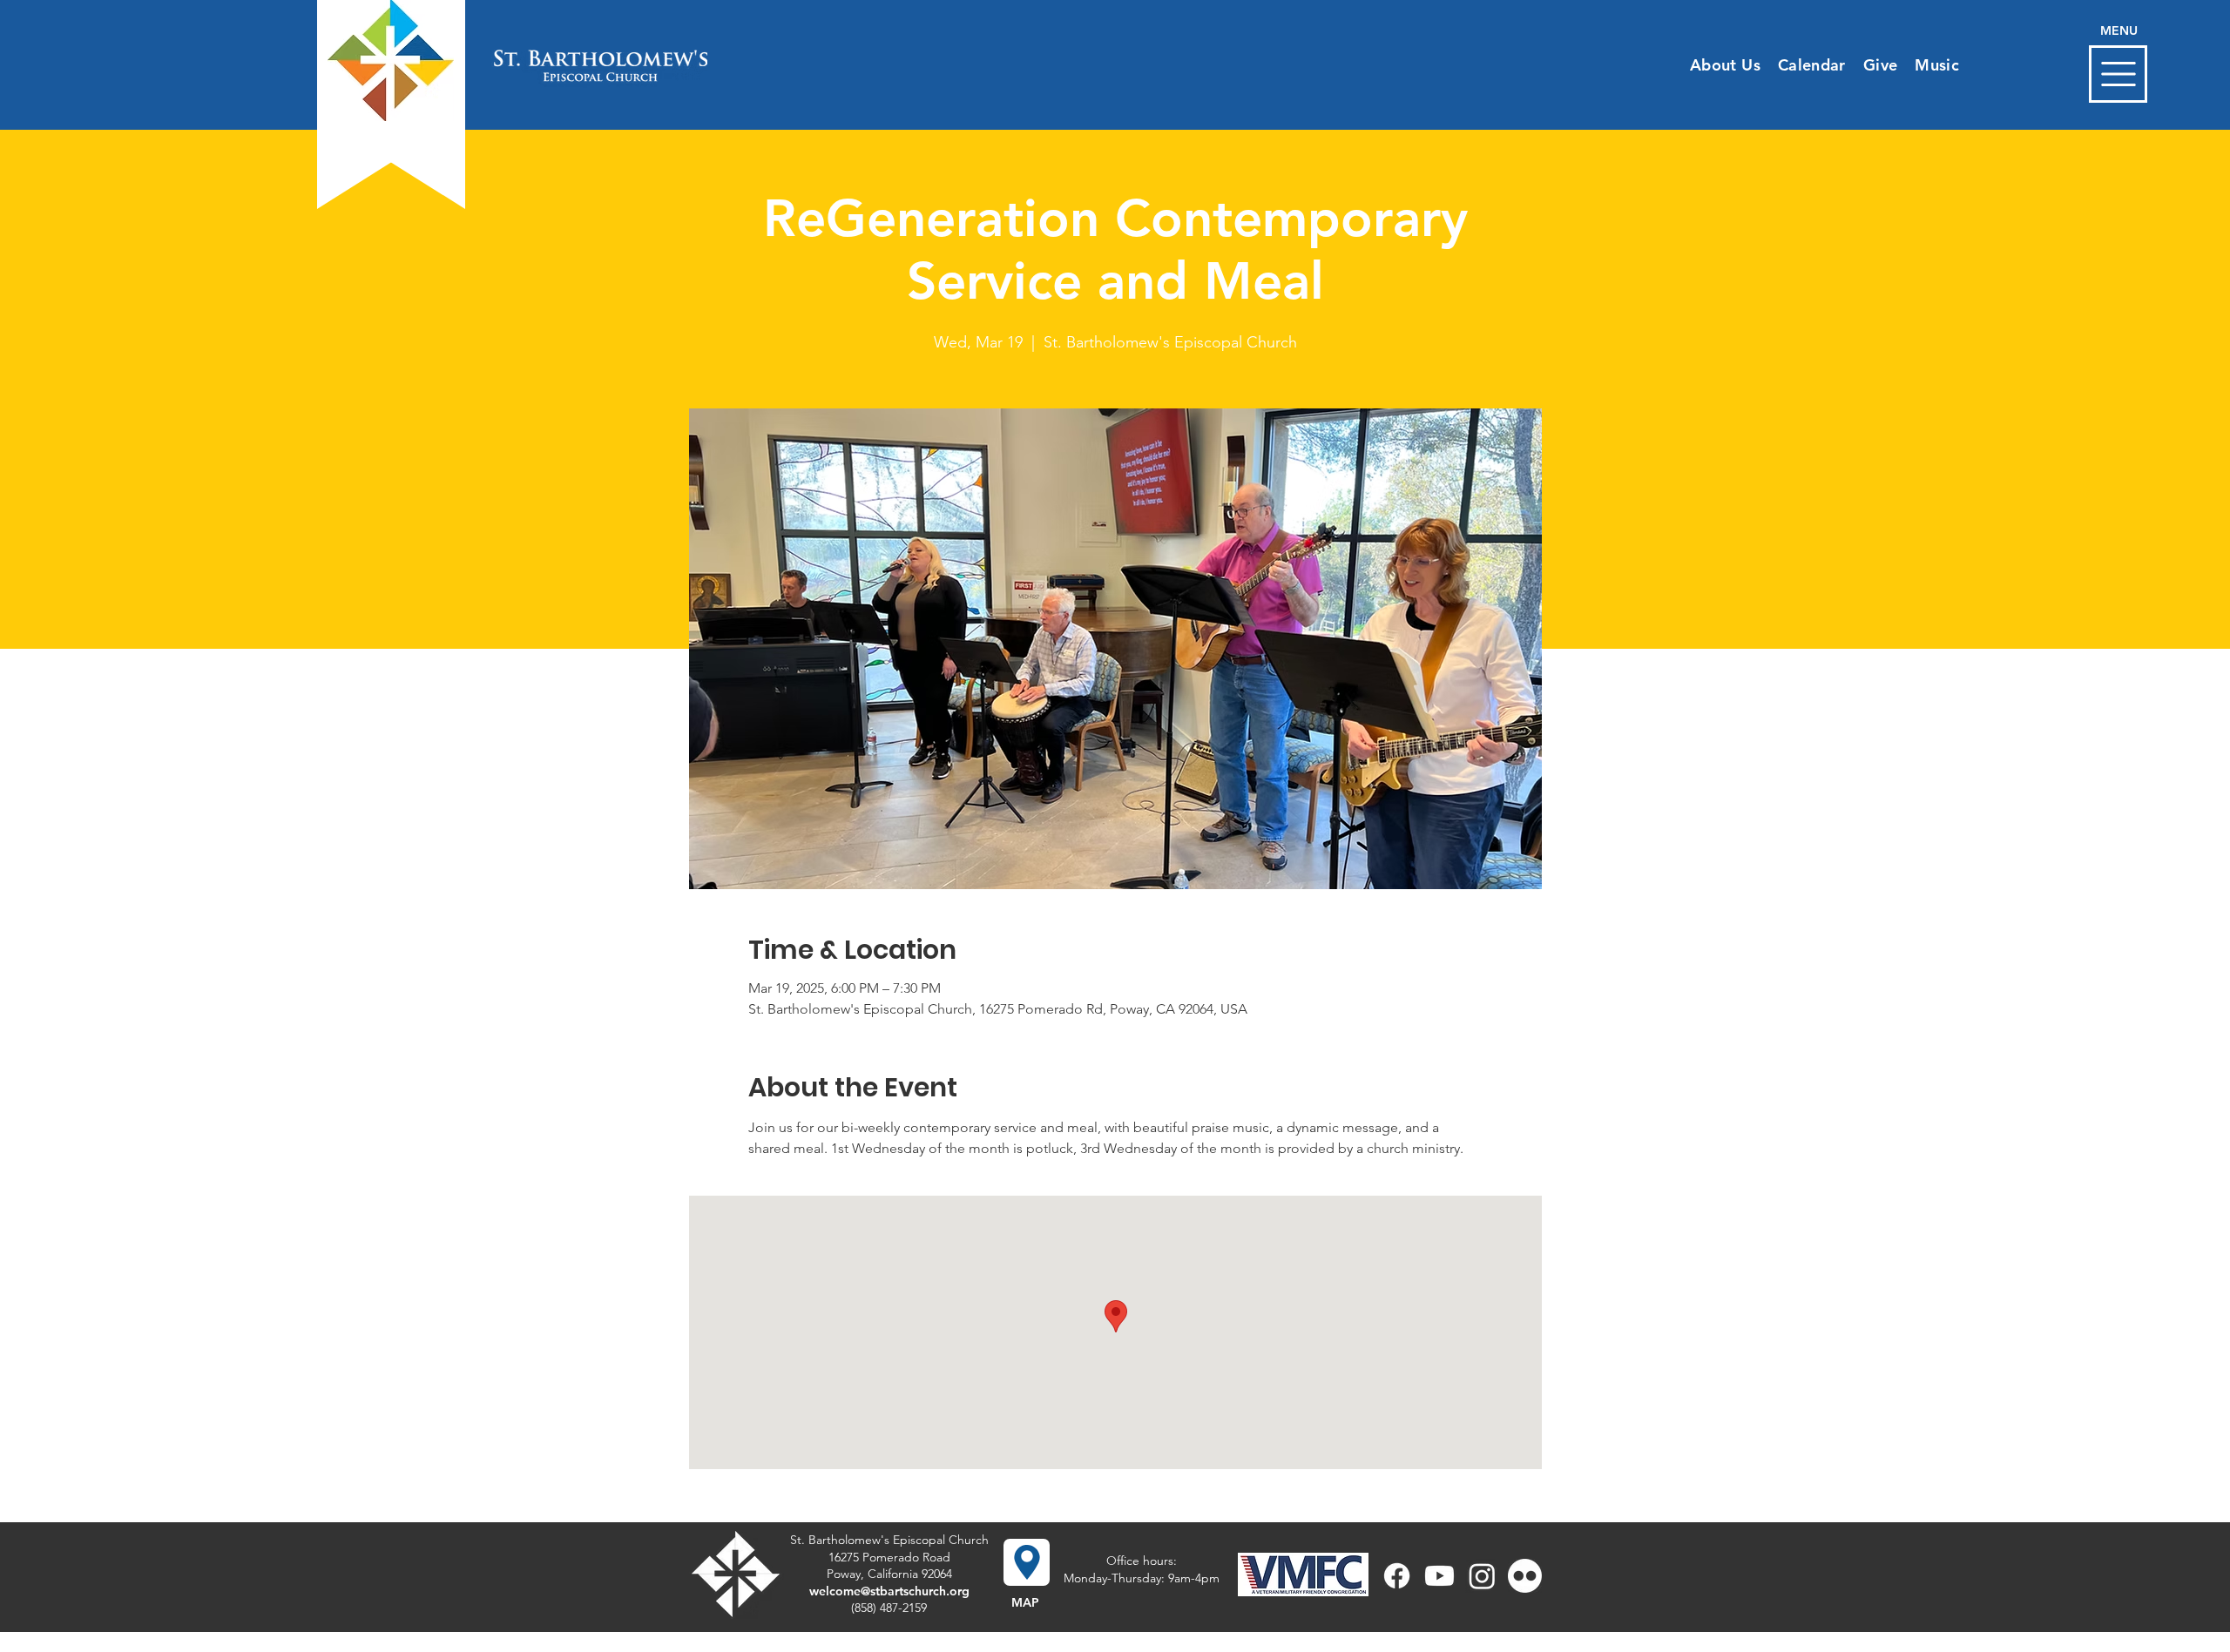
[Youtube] (1439, 1576)
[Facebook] (1397, 1576)
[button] (2118, 74)
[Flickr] (1525, 1576)
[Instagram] (1482, 1576)
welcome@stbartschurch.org (889, 1591)
